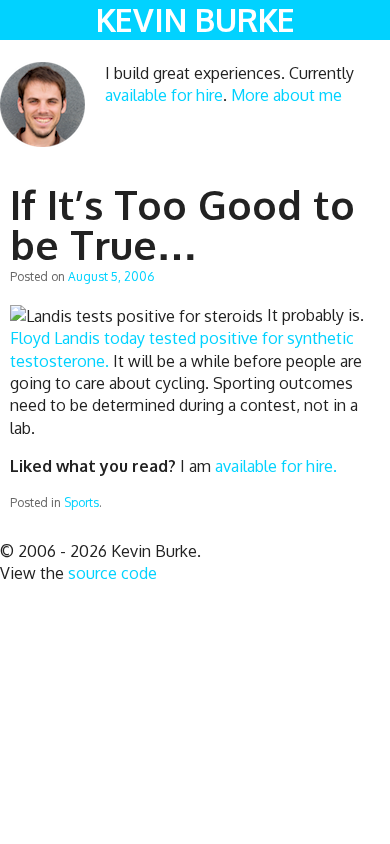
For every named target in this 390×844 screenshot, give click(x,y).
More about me (286, 95)
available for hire (164, 95)
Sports (81, 502)
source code (112, 573)
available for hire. (276, 466)
